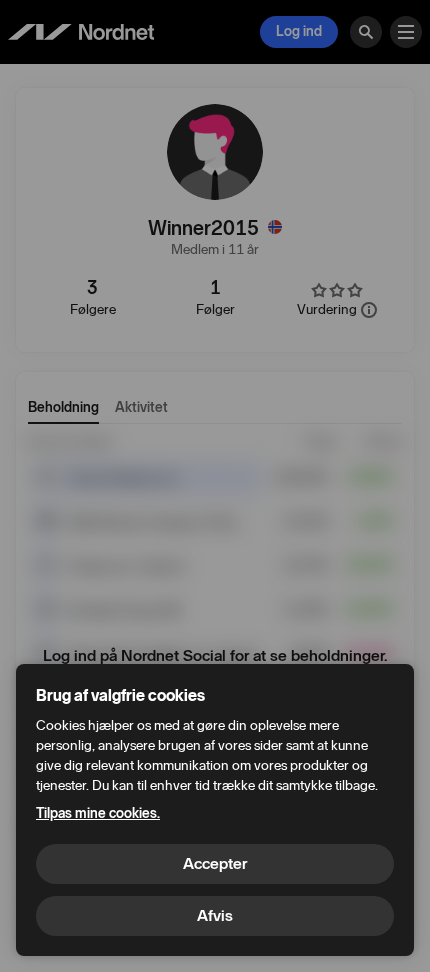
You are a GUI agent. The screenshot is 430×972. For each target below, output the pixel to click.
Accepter (215, 863)
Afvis (215, 915)
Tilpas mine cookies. (98, 813)
